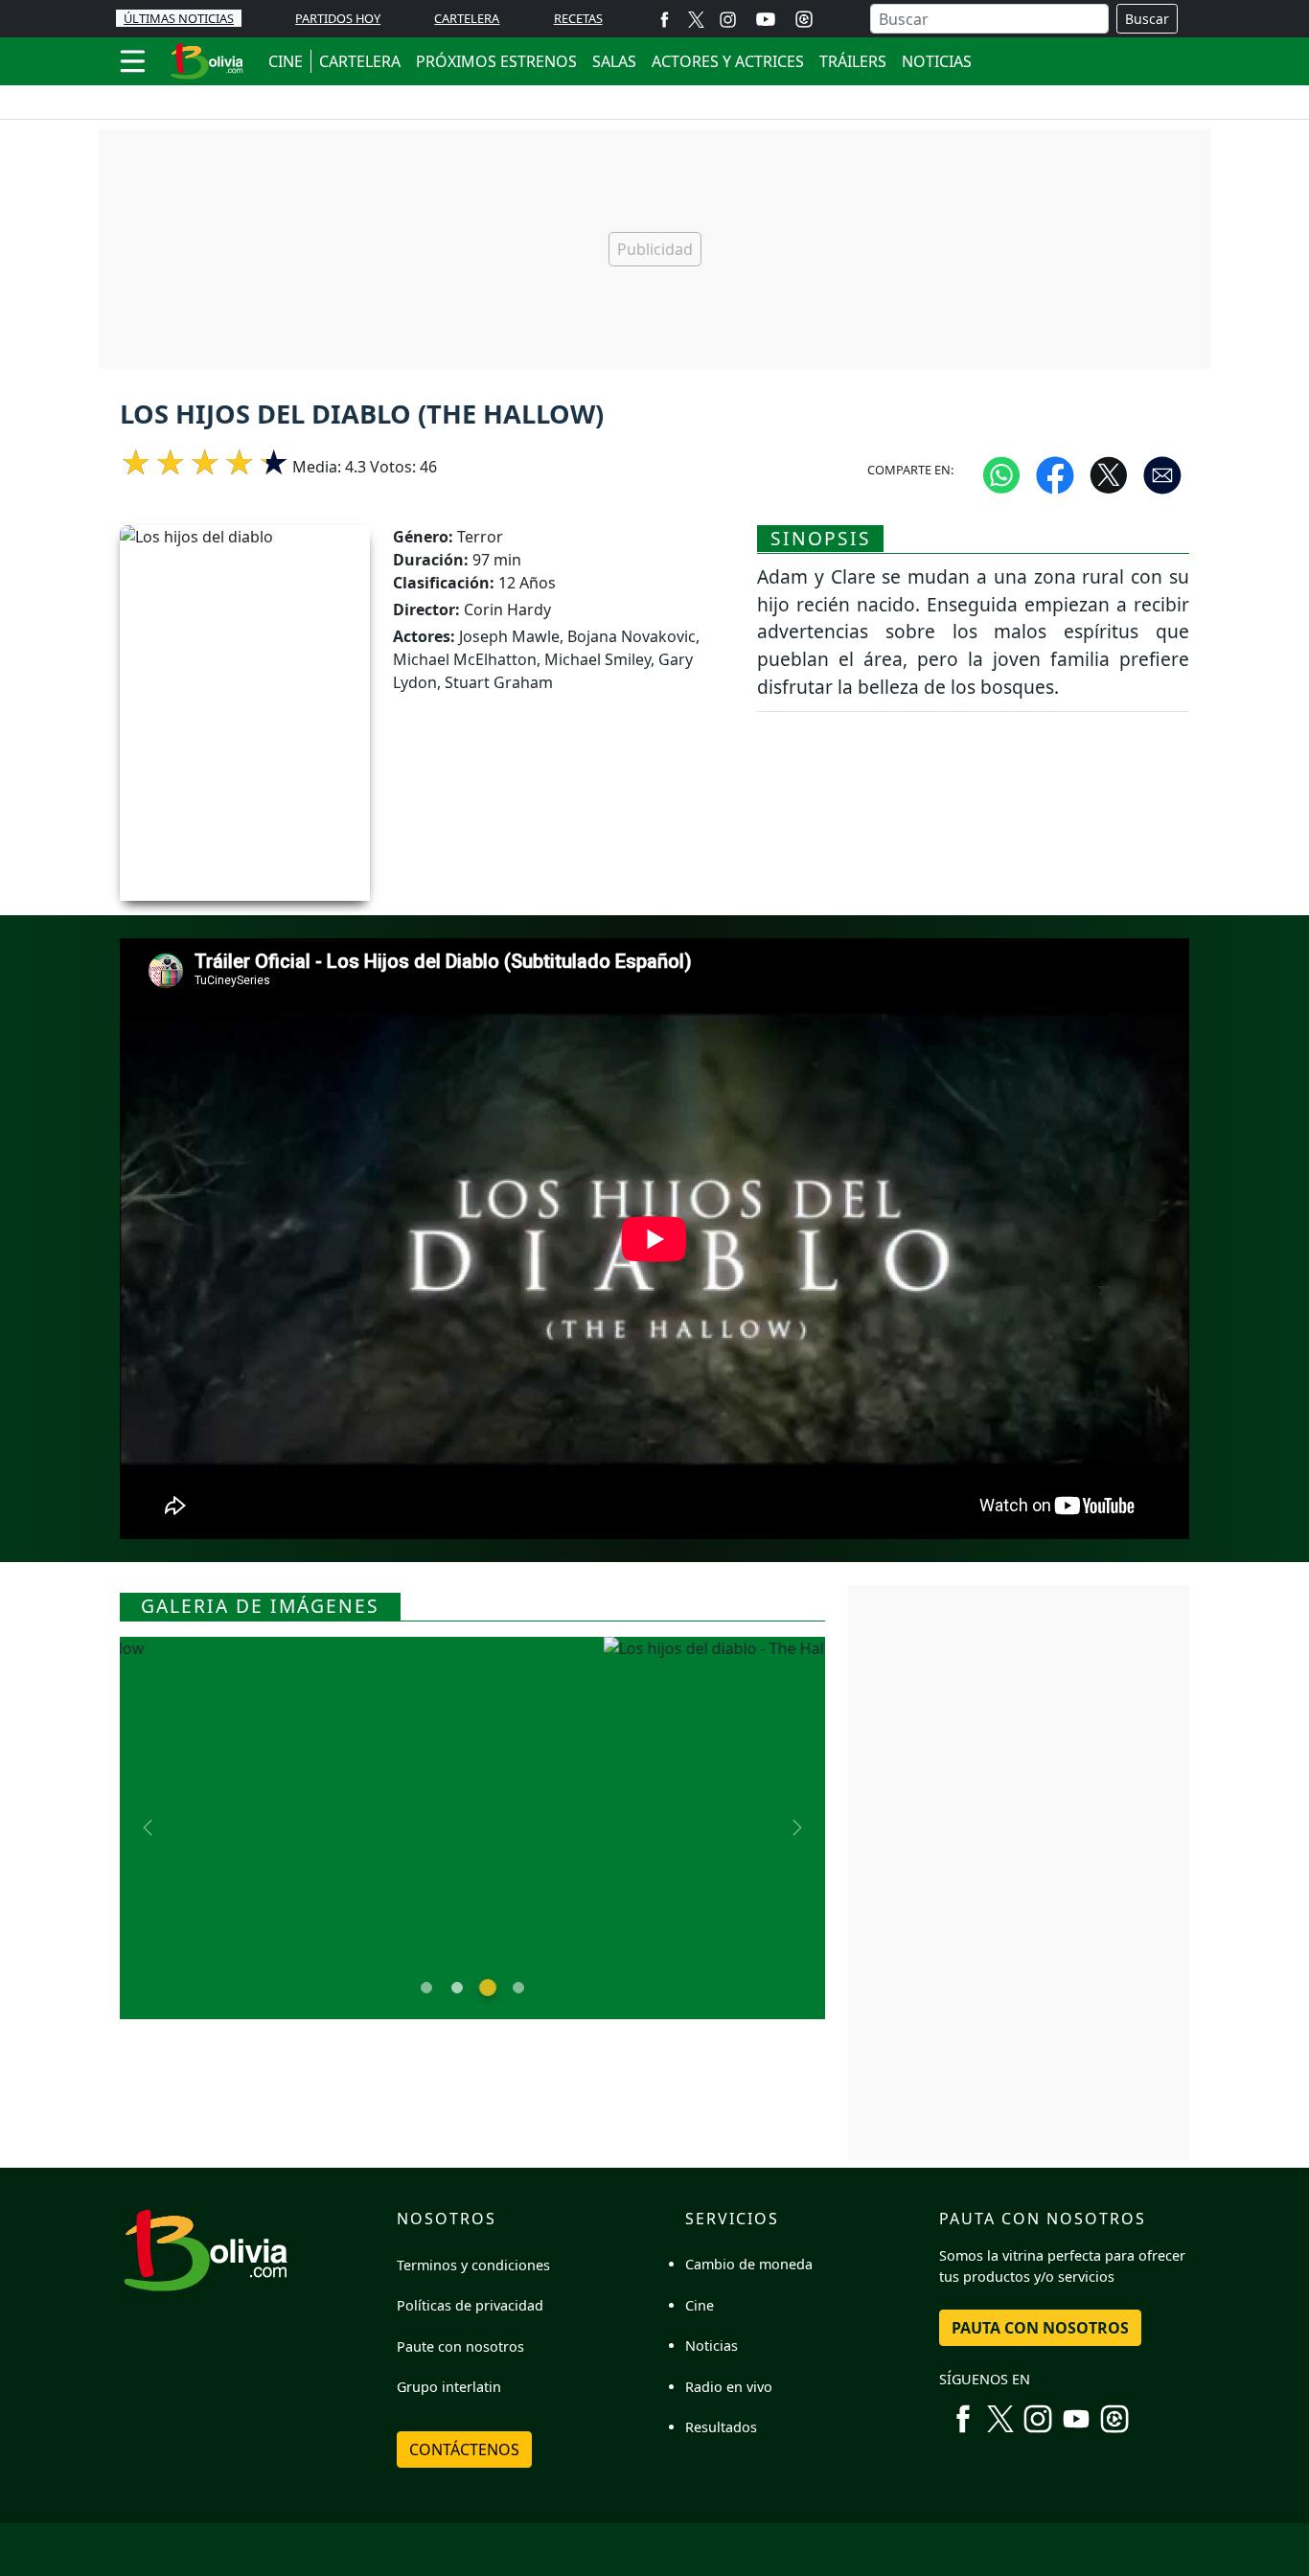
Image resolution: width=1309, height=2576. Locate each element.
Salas (614, 61)
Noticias (937, 61)
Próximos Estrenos (496, 61)
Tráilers (853, 61)
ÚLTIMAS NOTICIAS (179, 18)
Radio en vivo (729, 2387)
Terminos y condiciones (473, 2265)
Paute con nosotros (460, 2346)
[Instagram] (728, 19)
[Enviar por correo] (1162, 474)
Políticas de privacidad (470, 2305)
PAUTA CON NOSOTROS (1040, 2328)
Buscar (1147, 19)
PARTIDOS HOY (338, 18)
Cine (700, 2305)
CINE (286, 61)
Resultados (721, 2427)
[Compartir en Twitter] (1109, 474)
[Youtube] (766, 19)
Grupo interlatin (449, 2387)
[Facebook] (665, 19)
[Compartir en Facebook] (1055, 474)
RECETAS (578, 18)
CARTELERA (467, 18)
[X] (696, 19)
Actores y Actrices (728, 61)
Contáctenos (464, 2449)
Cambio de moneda (749, 2264)
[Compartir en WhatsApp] (1001, 474)
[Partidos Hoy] (804, 19)
